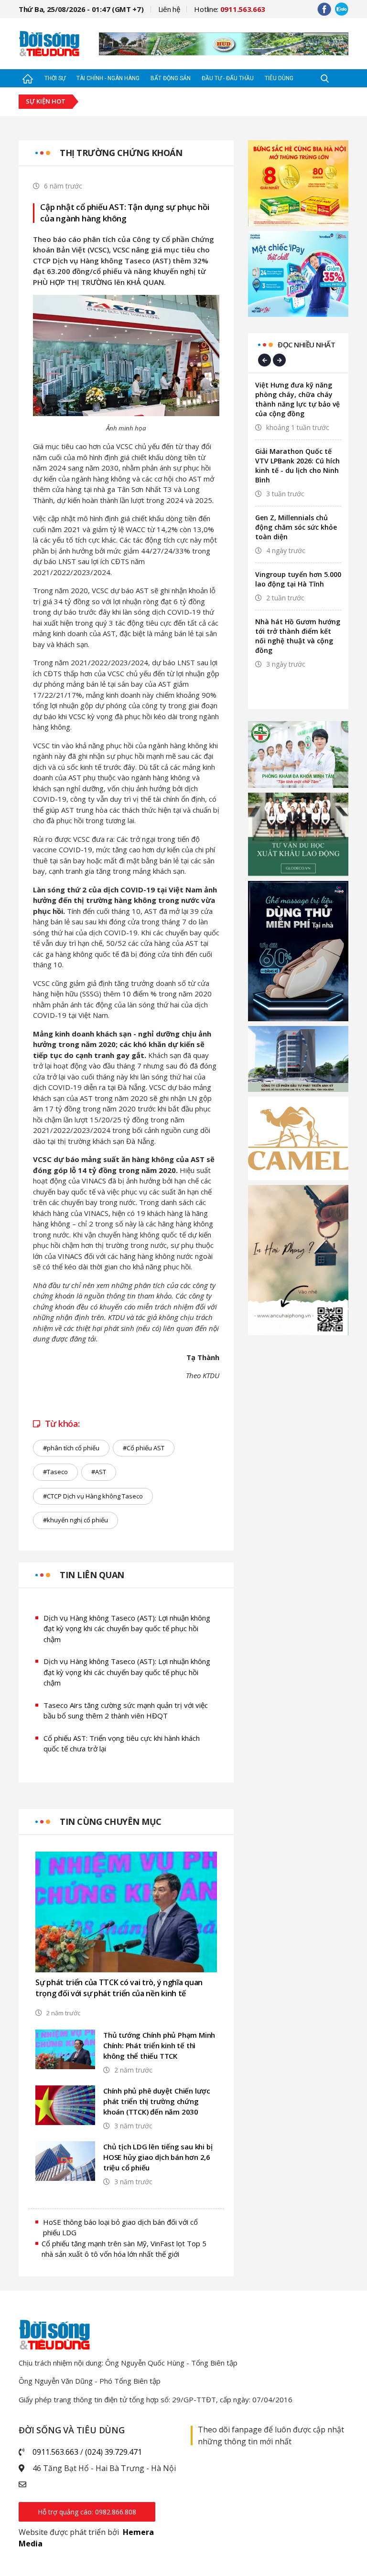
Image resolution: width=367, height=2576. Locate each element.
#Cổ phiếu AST (144, 1448)
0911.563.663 (55, 2452)
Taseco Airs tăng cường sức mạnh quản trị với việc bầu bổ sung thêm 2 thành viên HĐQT (126, 1711)
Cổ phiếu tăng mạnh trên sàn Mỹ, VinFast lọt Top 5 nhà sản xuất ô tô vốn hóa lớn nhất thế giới (124, 2249)
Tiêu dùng (279, 78)
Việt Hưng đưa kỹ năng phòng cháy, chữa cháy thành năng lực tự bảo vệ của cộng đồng (297, 399)
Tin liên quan (92, 1575)
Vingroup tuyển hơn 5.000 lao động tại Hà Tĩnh (298, 579)
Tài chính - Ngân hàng (108, 78)
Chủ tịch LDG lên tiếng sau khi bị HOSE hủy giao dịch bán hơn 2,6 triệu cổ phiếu (158, 2157)
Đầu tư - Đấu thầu (228, 78)
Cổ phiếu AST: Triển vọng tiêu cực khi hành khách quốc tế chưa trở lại (122, 1744)
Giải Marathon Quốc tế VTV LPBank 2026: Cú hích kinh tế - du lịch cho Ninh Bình (297, 466)
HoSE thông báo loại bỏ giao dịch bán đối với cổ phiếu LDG (120, 2227)
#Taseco (55, 1472)
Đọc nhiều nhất (306, 345)
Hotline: (230, 9)
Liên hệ (169, 9)
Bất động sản (171, 78)
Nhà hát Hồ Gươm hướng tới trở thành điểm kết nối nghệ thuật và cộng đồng (298, 636)
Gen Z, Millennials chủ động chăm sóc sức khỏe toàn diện (296, 527)
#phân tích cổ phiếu (71, 1448)
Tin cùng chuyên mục (111, 1822)
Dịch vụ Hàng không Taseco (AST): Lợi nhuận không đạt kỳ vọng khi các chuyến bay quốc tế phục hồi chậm (127, 1628)
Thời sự (55, 78)
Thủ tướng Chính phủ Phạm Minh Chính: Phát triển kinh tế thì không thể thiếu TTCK (159, 2045)
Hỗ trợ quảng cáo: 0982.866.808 (87, 2512)
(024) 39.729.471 (113, 2452)
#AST (99, 1472)
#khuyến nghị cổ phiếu (76, 1520)
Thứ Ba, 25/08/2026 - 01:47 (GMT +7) (81, 9)
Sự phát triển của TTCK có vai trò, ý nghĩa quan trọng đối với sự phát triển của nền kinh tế (119, 1988)
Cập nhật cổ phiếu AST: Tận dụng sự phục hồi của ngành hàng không (124, 213)
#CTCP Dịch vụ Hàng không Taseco (93, 1496)
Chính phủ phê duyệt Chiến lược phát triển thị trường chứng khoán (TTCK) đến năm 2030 (157, 2101)
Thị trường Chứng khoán (121, 153)
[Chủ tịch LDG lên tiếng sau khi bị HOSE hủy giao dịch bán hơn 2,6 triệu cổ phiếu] (65, 2161)
